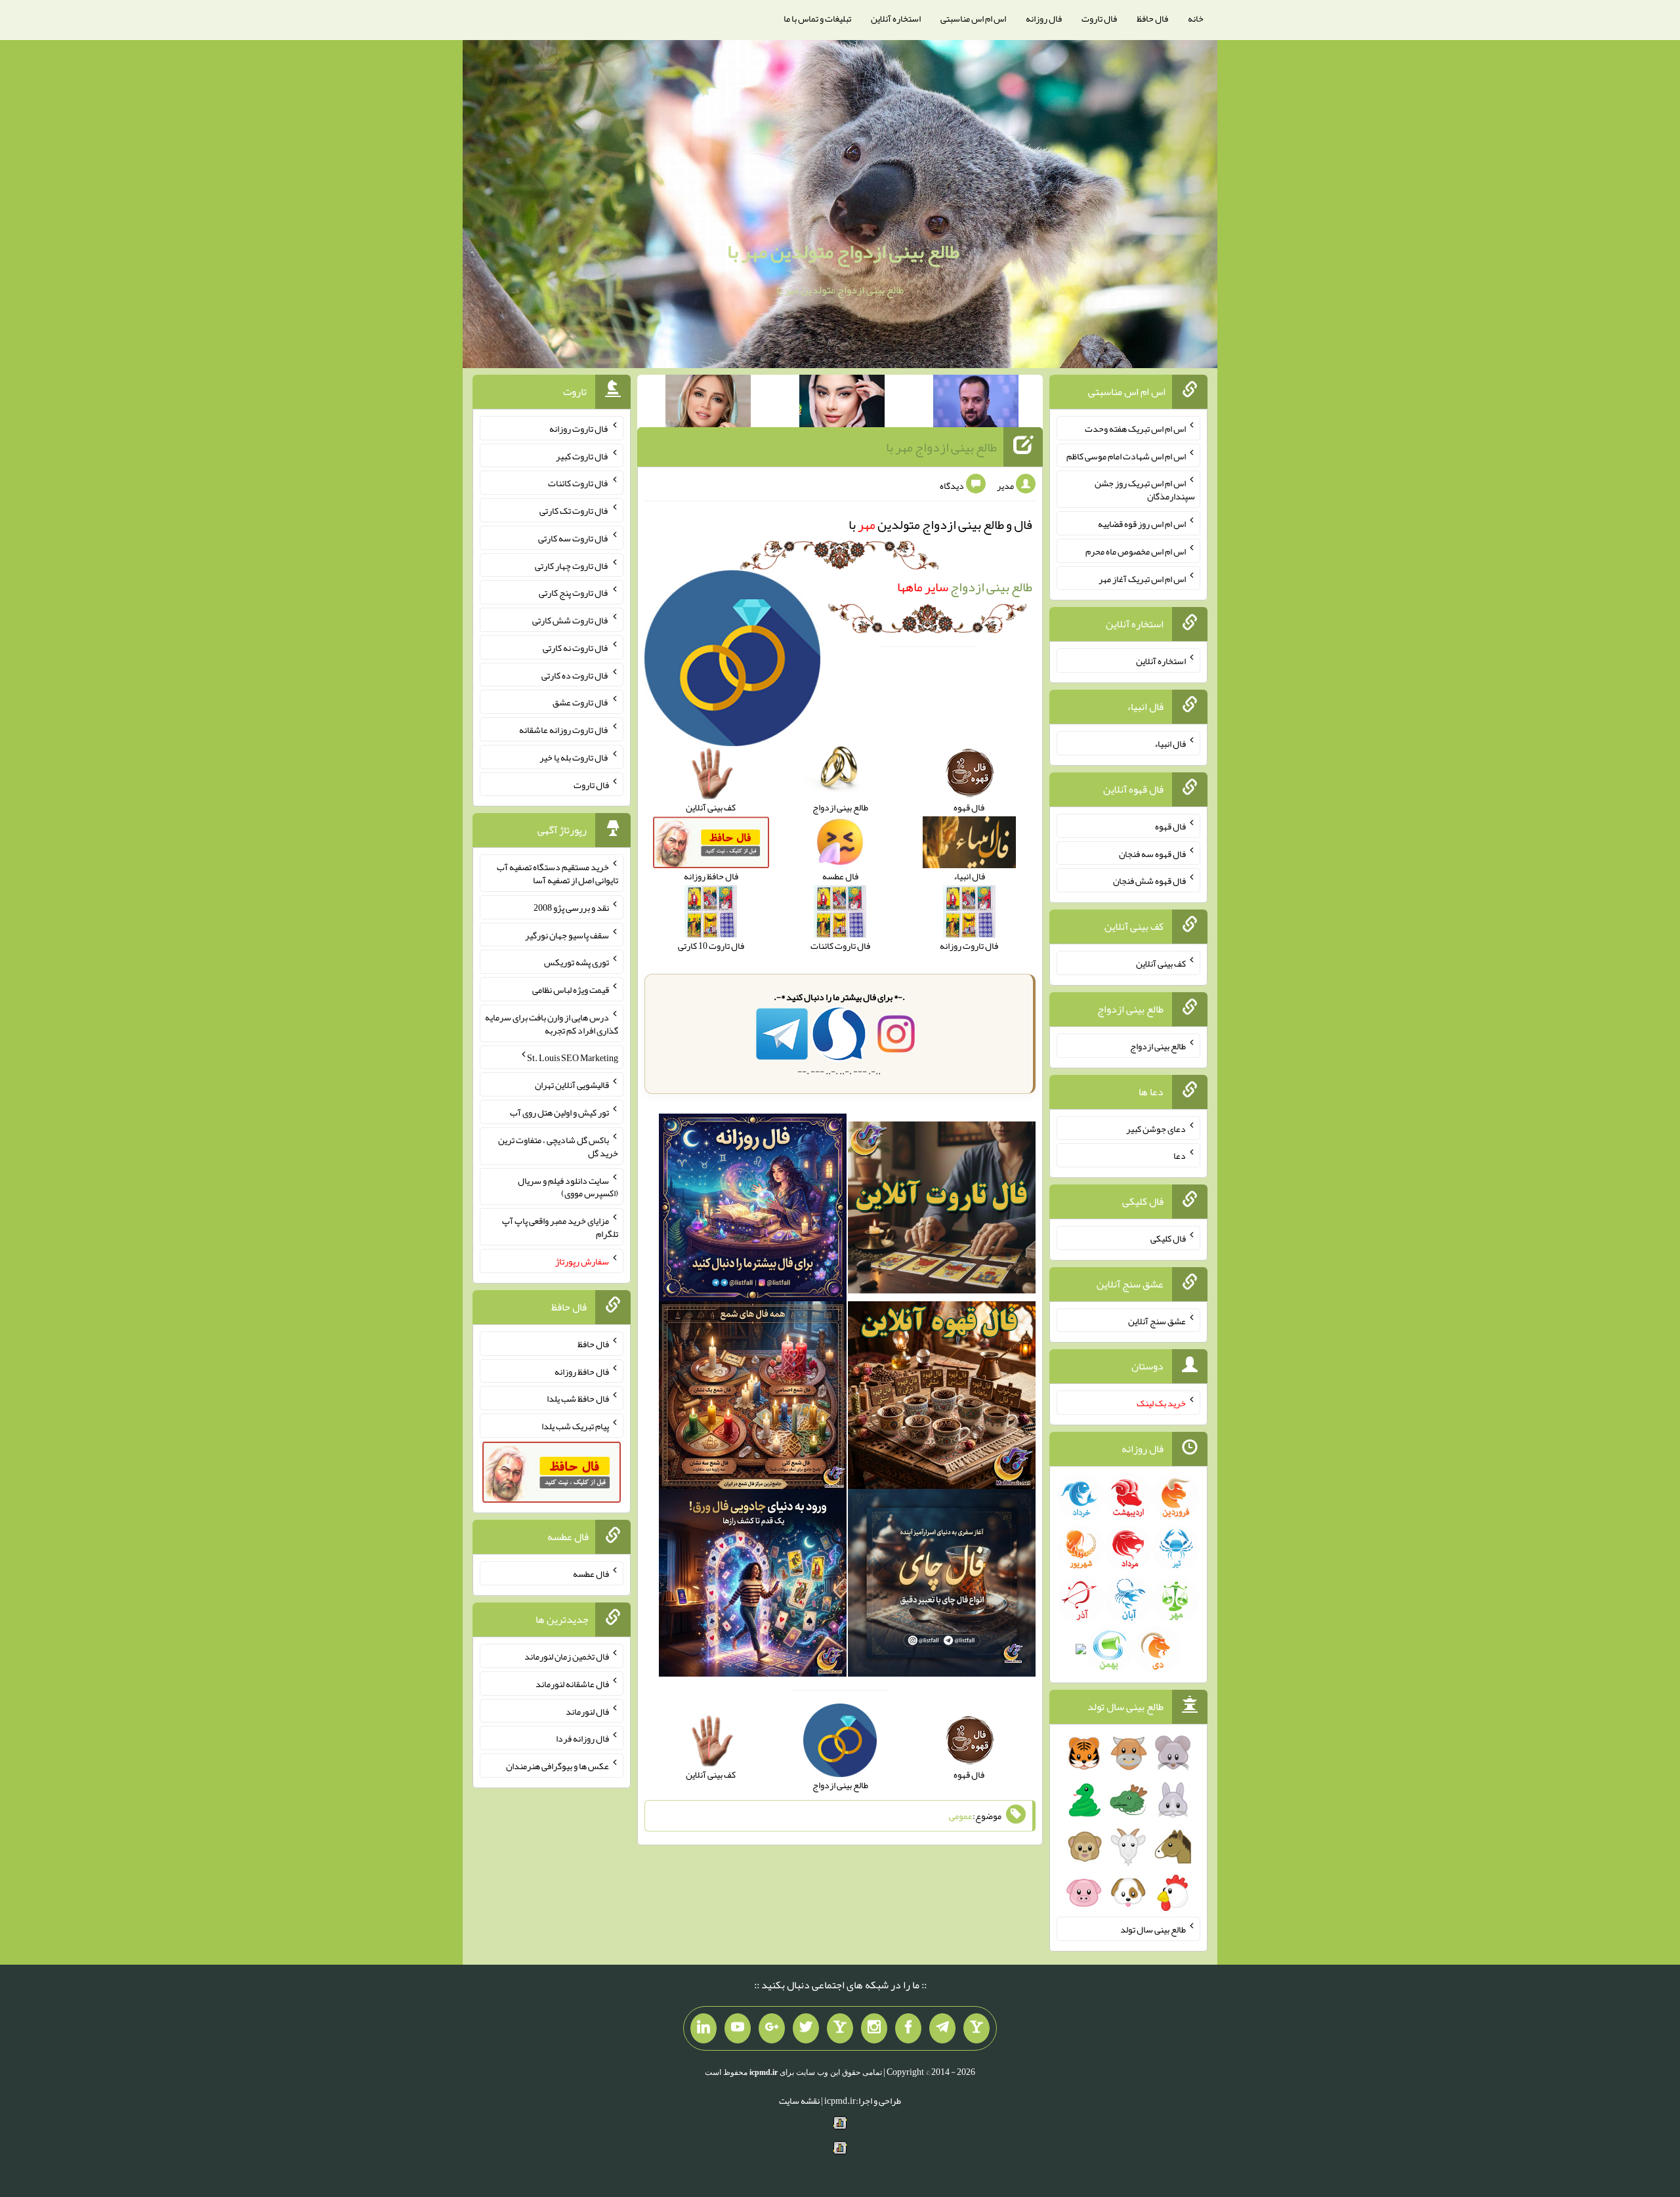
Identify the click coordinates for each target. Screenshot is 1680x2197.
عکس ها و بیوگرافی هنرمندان (557, 1766)
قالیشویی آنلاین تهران (572, 1085)
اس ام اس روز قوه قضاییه (1142, 524)
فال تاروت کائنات (578, 483)
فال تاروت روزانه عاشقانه (564, 730)
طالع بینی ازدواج (965, 587)
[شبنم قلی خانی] (708, 404)
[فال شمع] (753, 1398)
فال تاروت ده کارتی (575, 675)
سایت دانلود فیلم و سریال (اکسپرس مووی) (568, 1186)
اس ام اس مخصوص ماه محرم (1136, 551)
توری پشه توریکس (577, 962)
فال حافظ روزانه (582, 1371)
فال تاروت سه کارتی (574, 538)
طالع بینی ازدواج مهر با (941, 447)
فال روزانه (1044, 18)
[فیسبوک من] (908, 2028)
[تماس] (840, 2028)
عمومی (961, 1816)
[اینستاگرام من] (874, 2028)
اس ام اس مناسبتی (973, 18)
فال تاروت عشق (581, 702)
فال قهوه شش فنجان (1149, 881)
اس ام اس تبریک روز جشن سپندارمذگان (1145, 490)
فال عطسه (591, 1574)
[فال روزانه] (753, 1210)
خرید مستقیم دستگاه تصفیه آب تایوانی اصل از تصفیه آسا (557, 873)
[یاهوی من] (976, 2028)
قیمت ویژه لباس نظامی (571, 990)
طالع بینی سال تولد (1153, 1929)
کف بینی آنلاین (1161, 963)
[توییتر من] (806, 2028)
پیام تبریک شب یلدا (575, 1426)
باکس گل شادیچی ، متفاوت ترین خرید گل (558, 1146)
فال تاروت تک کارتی (574, 511)
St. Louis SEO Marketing (573, 1057)
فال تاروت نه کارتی (576, 648)
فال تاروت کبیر (582, 455)
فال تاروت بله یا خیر (574, 757)
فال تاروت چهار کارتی (572, 565)
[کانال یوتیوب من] (738, 2028)
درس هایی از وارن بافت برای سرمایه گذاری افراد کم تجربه (552, 1024)
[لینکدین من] (703, 2028)
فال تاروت (1099, 18)
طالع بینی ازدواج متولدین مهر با (843, 251)
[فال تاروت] (942, 1210)
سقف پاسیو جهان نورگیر (567, 934)
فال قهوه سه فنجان (1152, 853)
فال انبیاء (1170, 743)
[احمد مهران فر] (976, 404)
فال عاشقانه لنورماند (572, 1684)
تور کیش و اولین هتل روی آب (559, 1112)
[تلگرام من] (942, 2028)
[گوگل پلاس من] (772, 2028)
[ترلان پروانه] (842, 404)
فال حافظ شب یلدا (578, 1398)
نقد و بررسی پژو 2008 (571, 908)
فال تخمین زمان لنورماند (567, 1656)
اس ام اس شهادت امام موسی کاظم (1126, 455)
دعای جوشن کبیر (1156, 1128)
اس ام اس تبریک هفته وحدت (1135, 429)
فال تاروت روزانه (579, 429)
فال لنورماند (587, 1711)
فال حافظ (1152, 18)
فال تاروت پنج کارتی (574, 593)
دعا (1180, 1156)
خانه (1196, 18)
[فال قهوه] (942, 1398)
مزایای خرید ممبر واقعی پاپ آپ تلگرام (560, 1227)
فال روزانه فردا (582, 1738)
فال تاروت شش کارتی (571, 620)
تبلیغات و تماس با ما (817, 18)
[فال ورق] (753, 1585)
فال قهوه (1170, 826)
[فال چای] (942, 1585)
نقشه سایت (799, 2101)
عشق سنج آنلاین (1157, 1320)
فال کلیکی (1168, 1238)
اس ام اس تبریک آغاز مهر (1142, 578)
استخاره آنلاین (896, 18)
